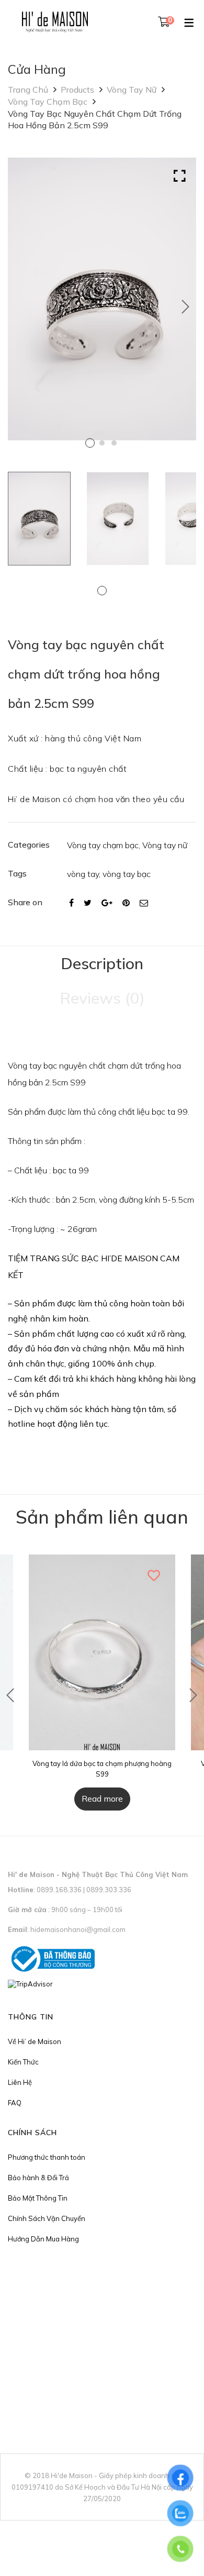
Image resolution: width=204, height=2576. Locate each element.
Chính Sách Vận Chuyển (47, 2218)
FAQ (15, 2103)
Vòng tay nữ (132, 90)
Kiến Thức (23, 2062)
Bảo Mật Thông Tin (38, 2198)
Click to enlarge (180, 176)
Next (186, 307)
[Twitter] (88, 903)
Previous (10, 1695)
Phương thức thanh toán (47, 2157)
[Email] (144, 903)
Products (77, 90)
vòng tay (83, 874)
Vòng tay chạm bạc (48, 102)
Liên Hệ (20, 2082)
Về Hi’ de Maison (35, 2041)
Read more (102, 1798)
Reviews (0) (102, 998)
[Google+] (107, 903)
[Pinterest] (126, 903)
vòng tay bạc (127, 874)
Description (102, 963)
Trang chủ (28, 90)
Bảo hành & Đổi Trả (38, 2178)
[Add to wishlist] (154, 1575)
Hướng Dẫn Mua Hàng (43, 2239)
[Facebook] (71, 903)
